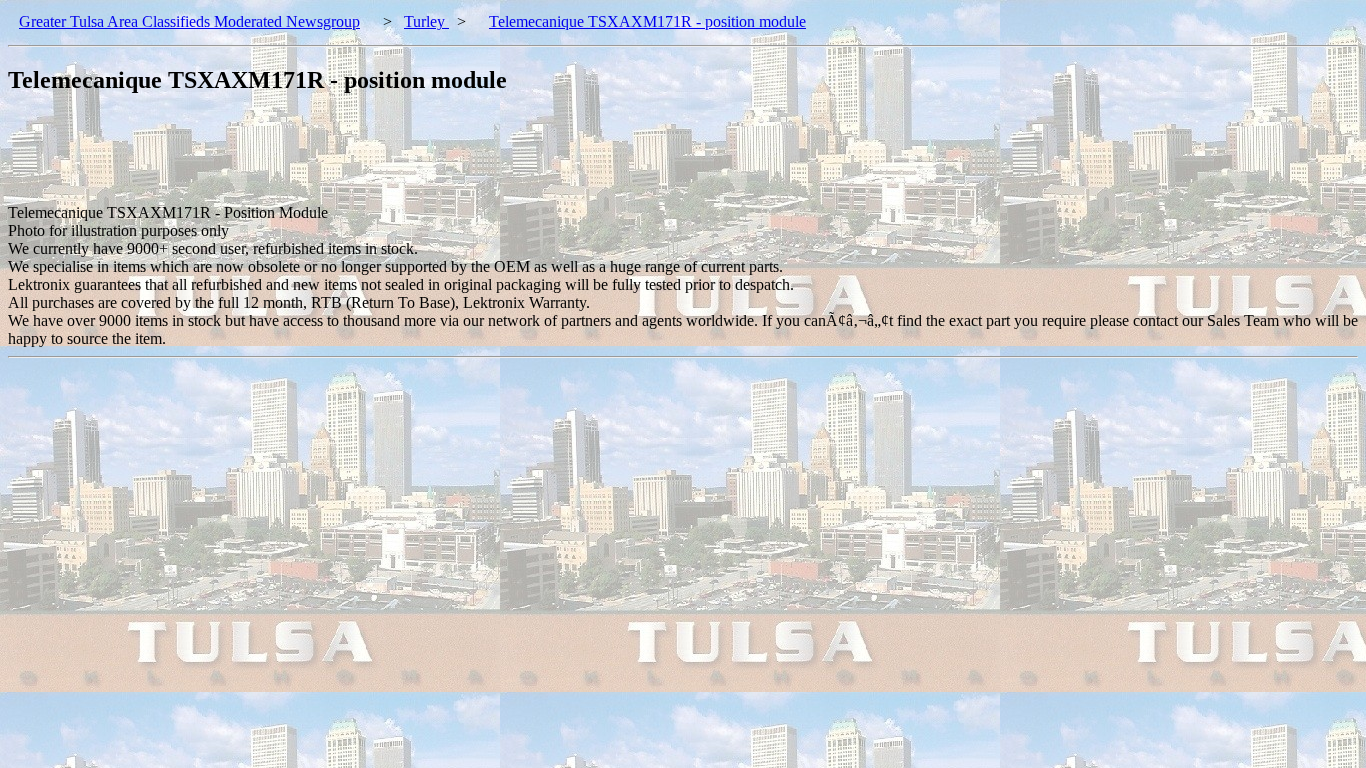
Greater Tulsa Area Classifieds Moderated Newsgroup (189, 21)
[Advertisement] (372, 159)
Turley (426, 21)
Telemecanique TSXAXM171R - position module (647, 21)
